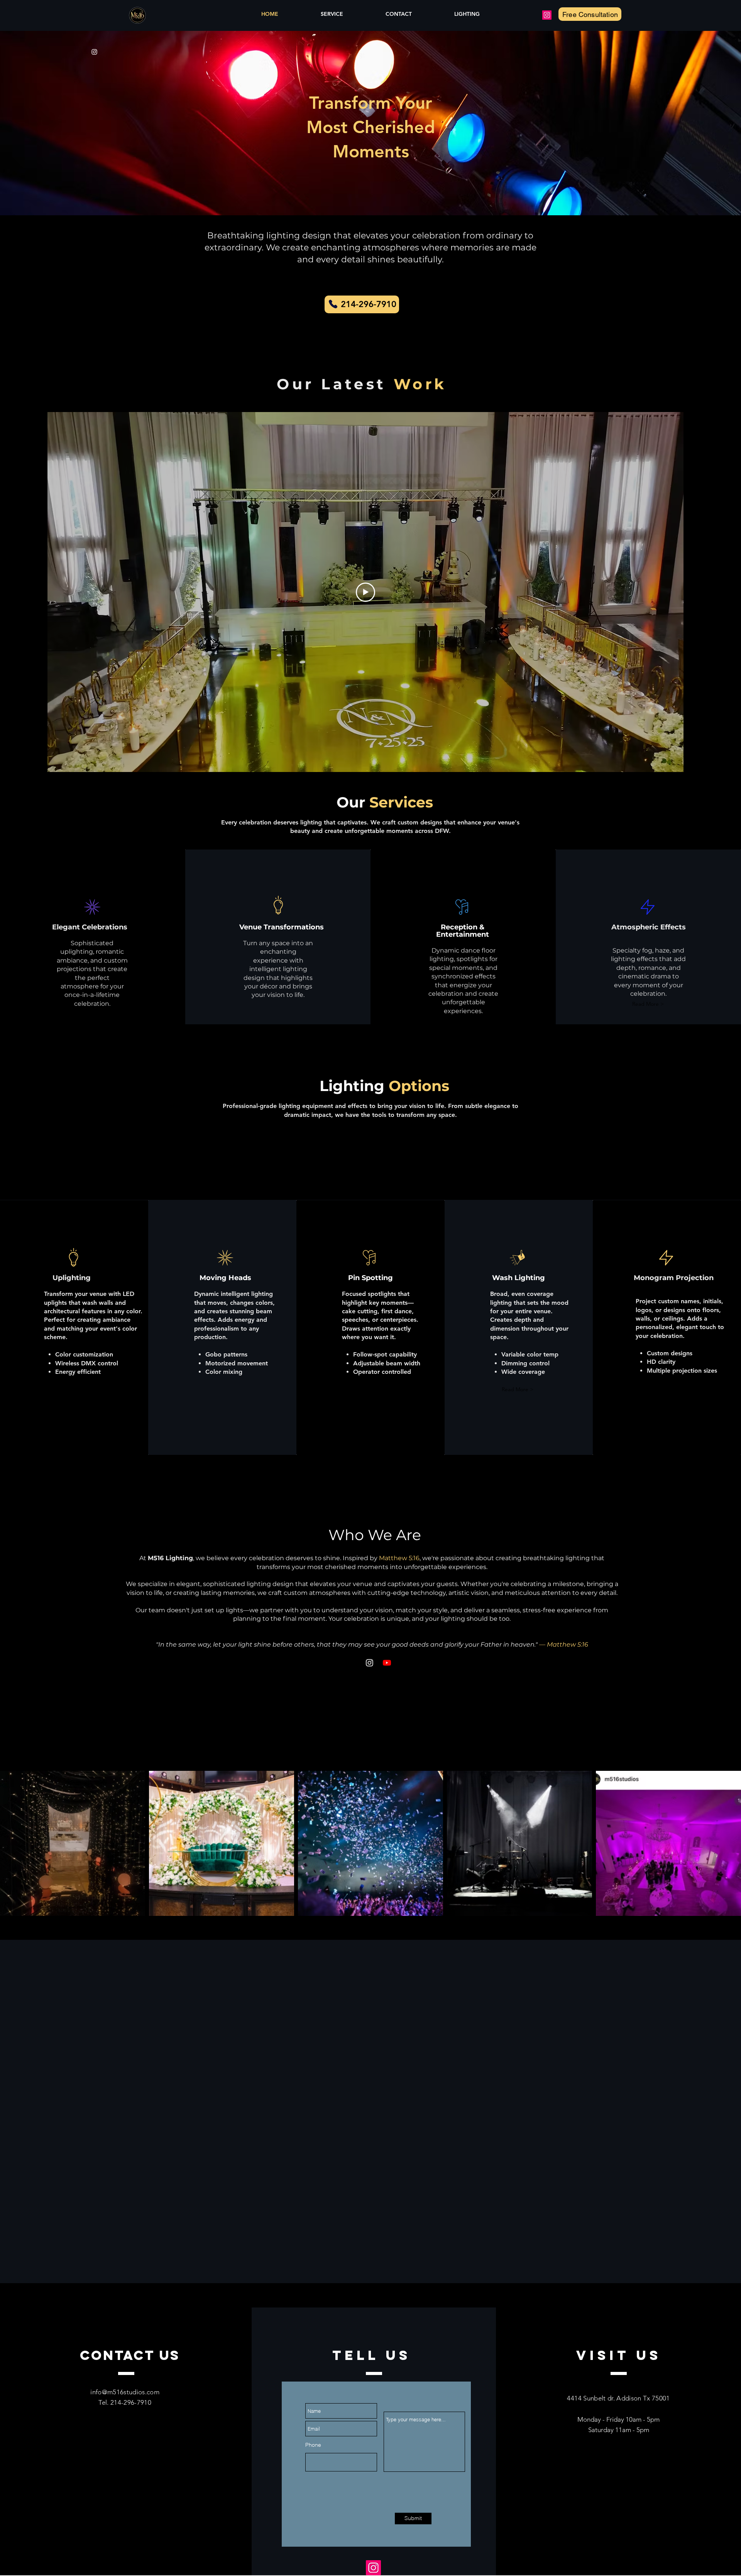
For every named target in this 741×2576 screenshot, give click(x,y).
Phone (313, 2445)
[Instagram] (547, 15)
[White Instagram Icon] (94, 52)
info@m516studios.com (125, 2392)
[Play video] (365, 592)
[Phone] (333, 304)
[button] (648, 1004)
